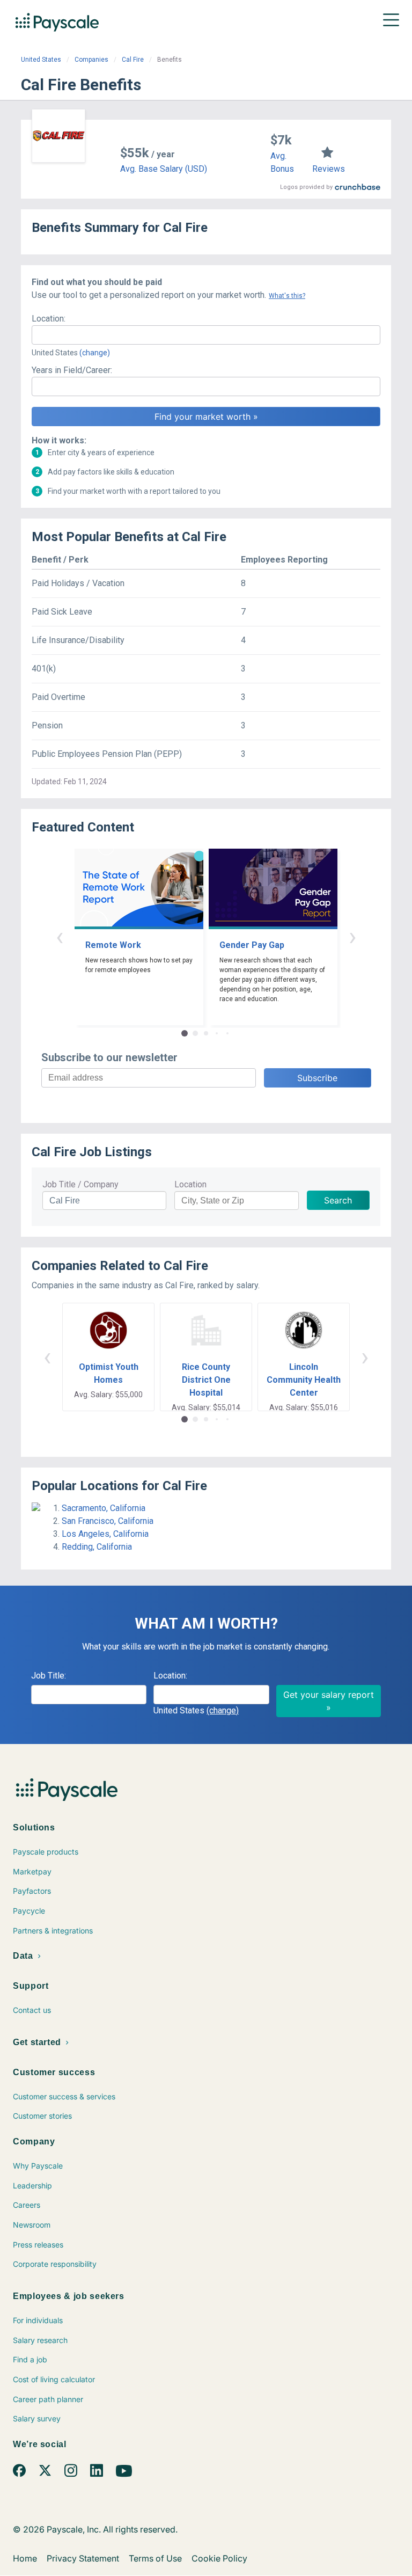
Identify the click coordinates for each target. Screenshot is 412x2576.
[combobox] (206, 335)
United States (41, 60)
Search (338, 1200)
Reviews (329, 169)
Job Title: (49, 1676)
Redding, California (97, 1547)
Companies (91, 60)
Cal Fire (133, 60)
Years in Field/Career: (72, 370)
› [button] (352, 936)
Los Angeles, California (105, 1534)
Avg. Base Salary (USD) (164, 169)
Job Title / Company (80, 1184)
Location (190, 1184)
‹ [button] (60, 936)
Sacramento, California (104, 1508)
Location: (49, 319)
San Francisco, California (108, 1521)
